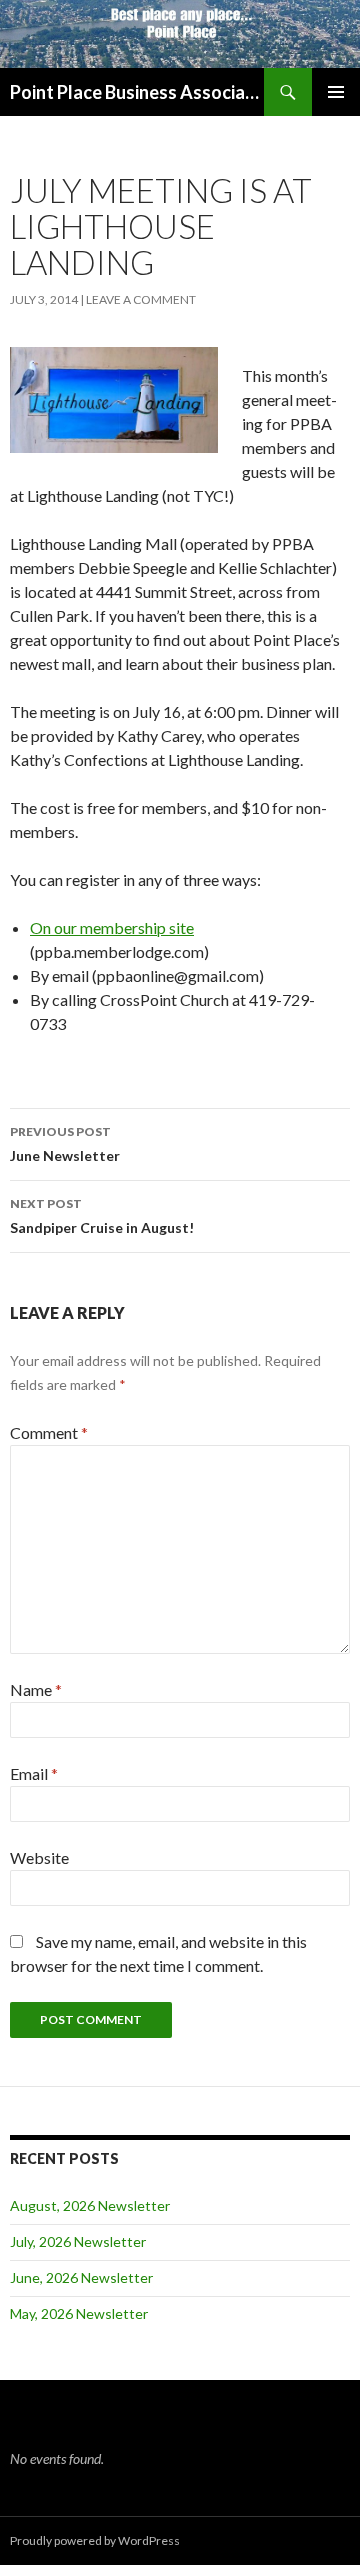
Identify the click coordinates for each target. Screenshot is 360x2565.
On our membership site (112, 927)
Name (36, 1689)
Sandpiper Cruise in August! (102, 1216)
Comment (49, 1432)
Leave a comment (141, 299)
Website (39, 1857)
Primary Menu (336, 92)
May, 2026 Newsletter (79, 2313)
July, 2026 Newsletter (78, 2241)
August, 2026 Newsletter (90, 2205)
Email (34, 1773)
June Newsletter (65, 1144)
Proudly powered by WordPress (95, 2540)
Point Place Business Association (137, 92)
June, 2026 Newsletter (81, 2277)
